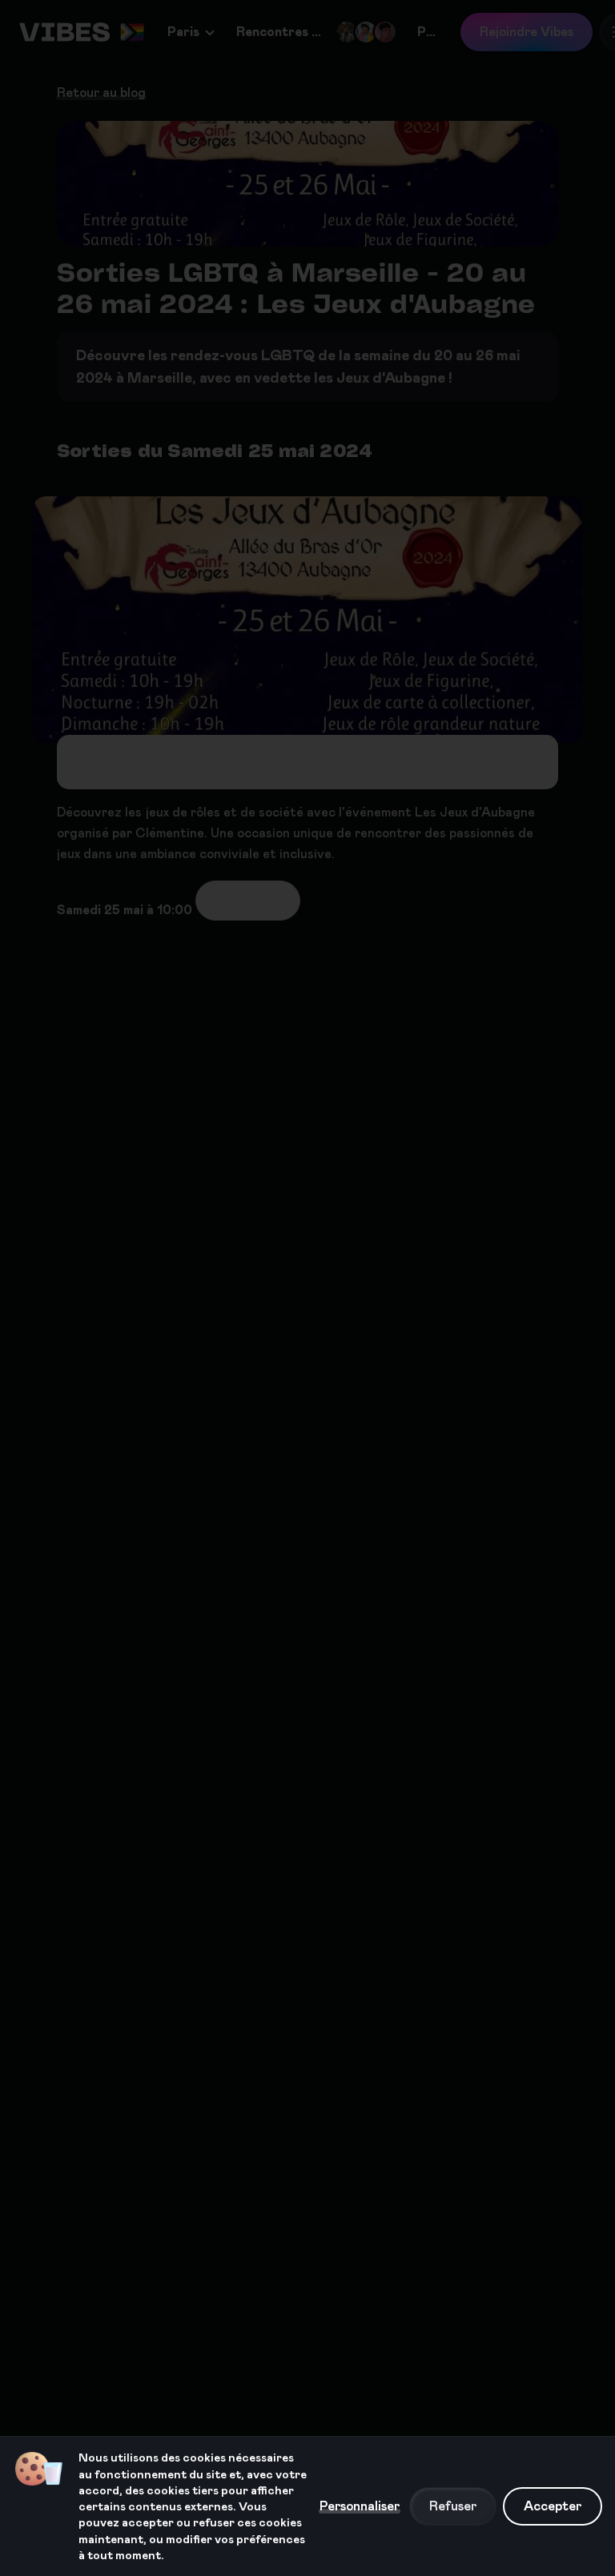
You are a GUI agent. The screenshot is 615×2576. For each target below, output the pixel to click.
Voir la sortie (248, 900)
